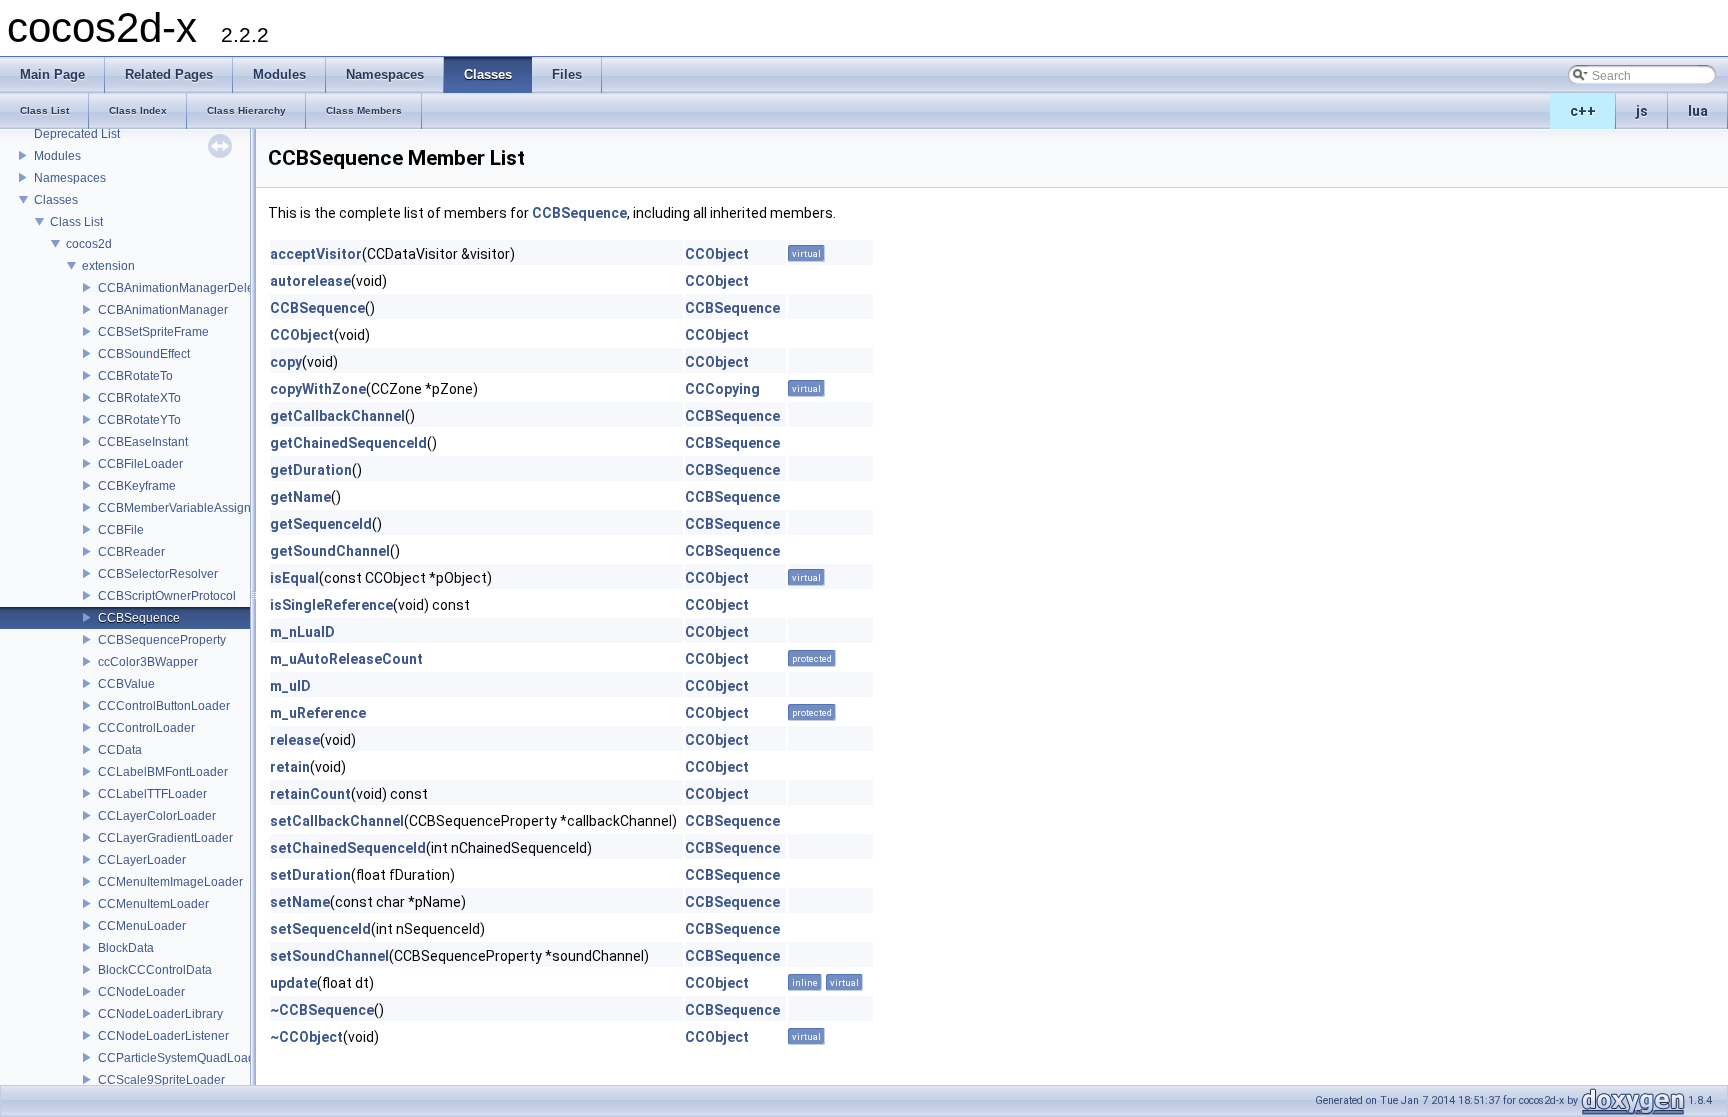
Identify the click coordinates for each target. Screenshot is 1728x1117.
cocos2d (89, 244)
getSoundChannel (330, 551)
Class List (76, 222)
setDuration (310, 875)
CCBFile (121, 530)
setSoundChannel (329, 956)
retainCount (310, 794)
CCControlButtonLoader (164, 706)
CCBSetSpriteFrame (153, 332)
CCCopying (722, 389)
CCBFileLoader (140, 464)
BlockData (126, 948)
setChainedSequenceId (348, 848)
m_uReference (318, 713)
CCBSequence (139, 618)
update (293, 983)
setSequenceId (320, 929)
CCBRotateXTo (139, 398)
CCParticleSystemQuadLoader (182, 1058)
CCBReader (131, 552)
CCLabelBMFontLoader (163, 772)
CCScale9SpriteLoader (161, 1080)
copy (286, 362)
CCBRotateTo (135, 376)
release (295, 740)
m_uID (290, 686)
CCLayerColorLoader (157, 816)
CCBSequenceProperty (162, 640)
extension (108, 266)
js (1642, 111)
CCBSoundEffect (144, 354)
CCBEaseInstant (143, 442)
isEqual (294, 578)
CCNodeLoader (141, 992)
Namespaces (70, 178)
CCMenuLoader (142, 926)
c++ (1583, 111)
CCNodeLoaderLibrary (160, 1014)
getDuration (311, 470)
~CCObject (306, 1037)
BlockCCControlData (155, 970)
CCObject (717, 254)
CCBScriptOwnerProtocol (167, 596)
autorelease (310, 281)
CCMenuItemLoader (153, 904)
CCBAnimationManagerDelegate (188, 288)
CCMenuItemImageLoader (170, 882)
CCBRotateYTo (139, 420)
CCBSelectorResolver (158, 574)
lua (1698, 111)
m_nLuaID (302, 632)
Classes (56, 200)
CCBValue (126, 684)
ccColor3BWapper (148, 662)
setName (300, 902)
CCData (120, 750)
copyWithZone (318, 389)
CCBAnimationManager (163, 310)
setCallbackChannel (337, 821)
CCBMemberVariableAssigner (180, 508)
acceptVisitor (316, 254)
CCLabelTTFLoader (152, 794)
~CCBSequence (322, 1010)
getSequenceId (321, 524)
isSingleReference (331, 605)
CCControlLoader (146, 728)
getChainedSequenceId (348, 443)
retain (290, 767)
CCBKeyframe (137, 486)
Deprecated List (77, 134)
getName (300, 497)
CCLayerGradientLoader (165, 838)
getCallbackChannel (337, 416)
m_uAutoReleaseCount (346, 659)
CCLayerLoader (142, 860)
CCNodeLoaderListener (163, 1036)
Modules (57, 156)
